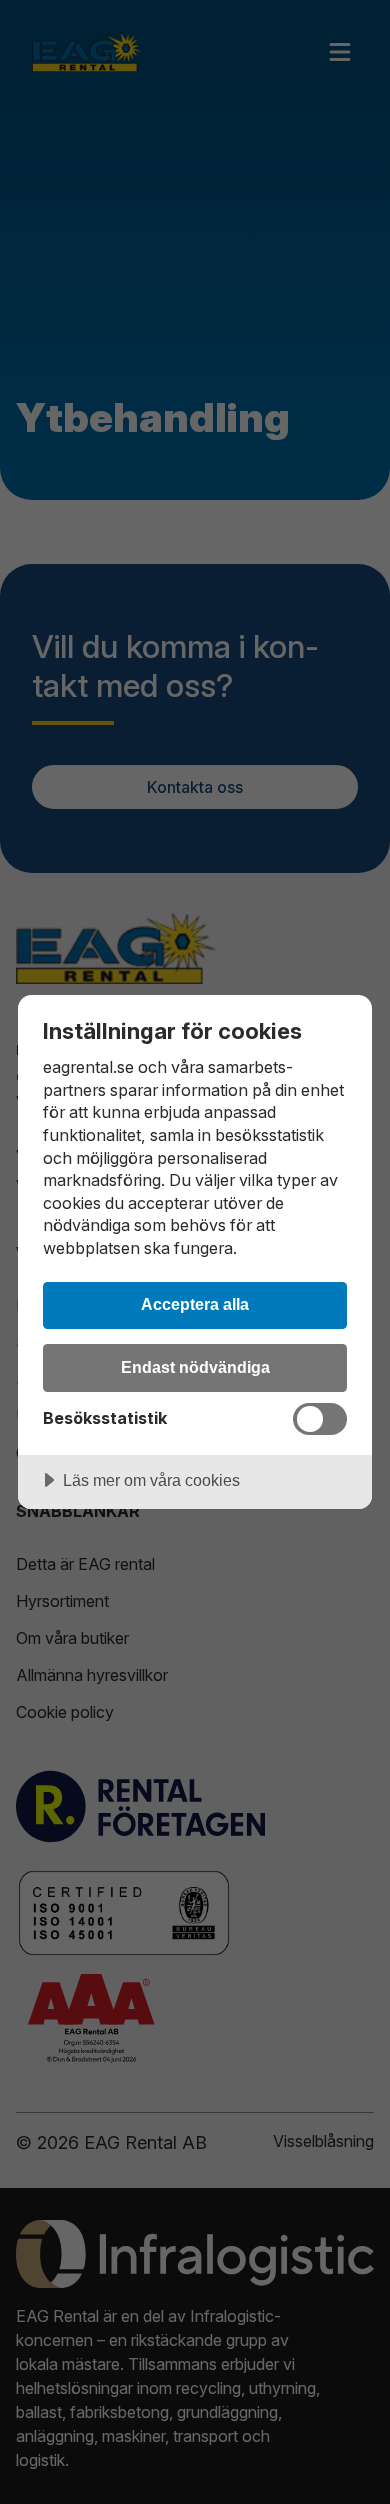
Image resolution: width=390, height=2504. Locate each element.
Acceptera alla (195, 1304)
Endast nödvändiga (195, 1367)
